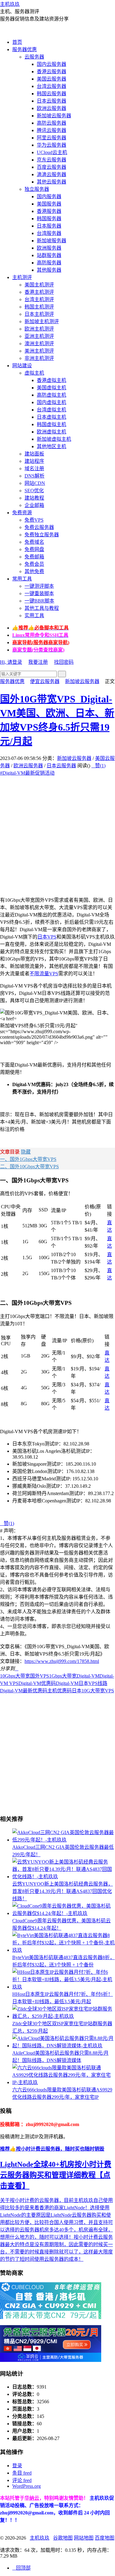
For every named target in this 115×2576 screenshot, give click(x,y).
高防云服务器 (52, 123)
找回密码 (64, 662)
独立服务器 (37, 189)
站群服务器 (49, 255)
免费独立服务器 (42, 535)
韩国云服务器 (52, 94)
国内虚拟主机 (52, 402)
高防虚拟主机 (52, 395)
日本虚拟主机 (52, 417)
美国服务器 (49, 204)
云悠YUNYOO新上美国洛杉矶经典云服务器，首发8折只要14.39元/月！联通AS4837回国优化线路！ (63, 1891)
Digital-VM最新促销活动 (27, 773)
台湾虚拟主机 (52, 410)
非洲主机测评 (39, 358)
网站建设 (22, 366)
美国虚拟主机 (52, 388)
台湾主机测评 (39, 299)
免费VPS (34, 520)
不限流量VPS (44, 974)
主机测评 (22, 277)
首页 (17, 42)
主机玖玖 (10, 4)
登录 (17, 2466)
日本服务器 (49, 226)
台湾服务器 (49, 233)
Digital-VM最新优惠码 (24, 1691)
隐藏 (26, 1152)
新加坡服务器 (52, 241)
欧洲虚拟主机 (52, 432)
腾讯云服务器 (52, 130)
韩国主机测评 (39, 307)
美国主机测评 (39, 285)
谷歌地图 (63, 2538)
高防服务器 (49, 263)
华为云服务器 (52, 145)
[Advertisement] (57, 834)
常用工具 (22, 579)
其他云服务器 (52, 182)
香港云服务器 (52, 72)
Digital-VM (88, 1676)
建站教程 (34, 498)
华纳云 (32, 2498)
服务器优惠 (25, 49)
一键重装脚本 (39, 593)
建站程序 (34, 461)
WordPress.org (27, 2486)
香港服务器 (49, 211)
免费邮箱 (34, 557)
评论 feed (22, 2480)
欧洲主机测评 (39, 329)
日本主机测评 (39, 314)
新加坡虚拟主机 (54, 439)
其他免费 (34, 571)
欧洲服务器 (49, 248)
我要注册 (38, 662)
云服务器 (34, 57)
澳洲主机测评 (39, 344)
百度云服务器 (52, 167)
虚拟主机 (34, 373)
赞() (98, 766)
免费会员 (34, 564)
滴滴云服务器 (52, 174)
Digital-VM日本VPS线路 (82, 1683)
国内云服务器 (52, 64)
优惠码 (64, 1691)
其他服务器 (49, 270)
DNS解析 (34, 476)
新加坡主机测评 (42, 321)
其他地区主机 (52, 446)
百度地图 (105, 2538)
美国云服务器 (52, 79)
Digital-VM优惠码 (37, 1683)
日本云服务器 (52, 101)
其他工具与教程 (42, 608)
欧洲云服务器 (52, 108)
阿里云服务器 (52, 138)
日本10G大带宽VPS (93, 1691)
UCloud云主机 (52, 152)
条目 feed (22, 2473)
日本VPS (47, 937)
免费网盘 (34, 549)
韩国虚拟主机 (52, 424)
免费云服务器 (39, 527)
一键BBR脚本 (39, 601)
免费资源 (22, 513)
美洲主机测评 (39, 351)
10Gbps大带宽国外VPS (25, 1676)
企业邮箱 (34, 505)
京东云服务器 (52, 160)
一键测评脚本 (39, 586)
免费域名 (34, 542)
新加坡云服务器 (54, 116)
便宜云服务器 (45, 681)
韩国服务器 (49, 219)
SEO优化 (34, 491)
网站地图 (84, 2538)
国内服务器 (49, 196)
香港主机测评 (39, 292)
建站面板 (34, 454)
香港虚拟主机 (52, 380)
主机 (52, 1691)
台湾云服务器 (52, 86)
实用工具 (34, 616)
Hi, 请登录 (11, 662)
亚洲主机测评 (39, 336)
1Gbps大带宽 (63, 1676)
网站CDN (35, 483)
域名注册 (34, 468)
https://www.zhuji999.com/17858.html (62, 1661)
